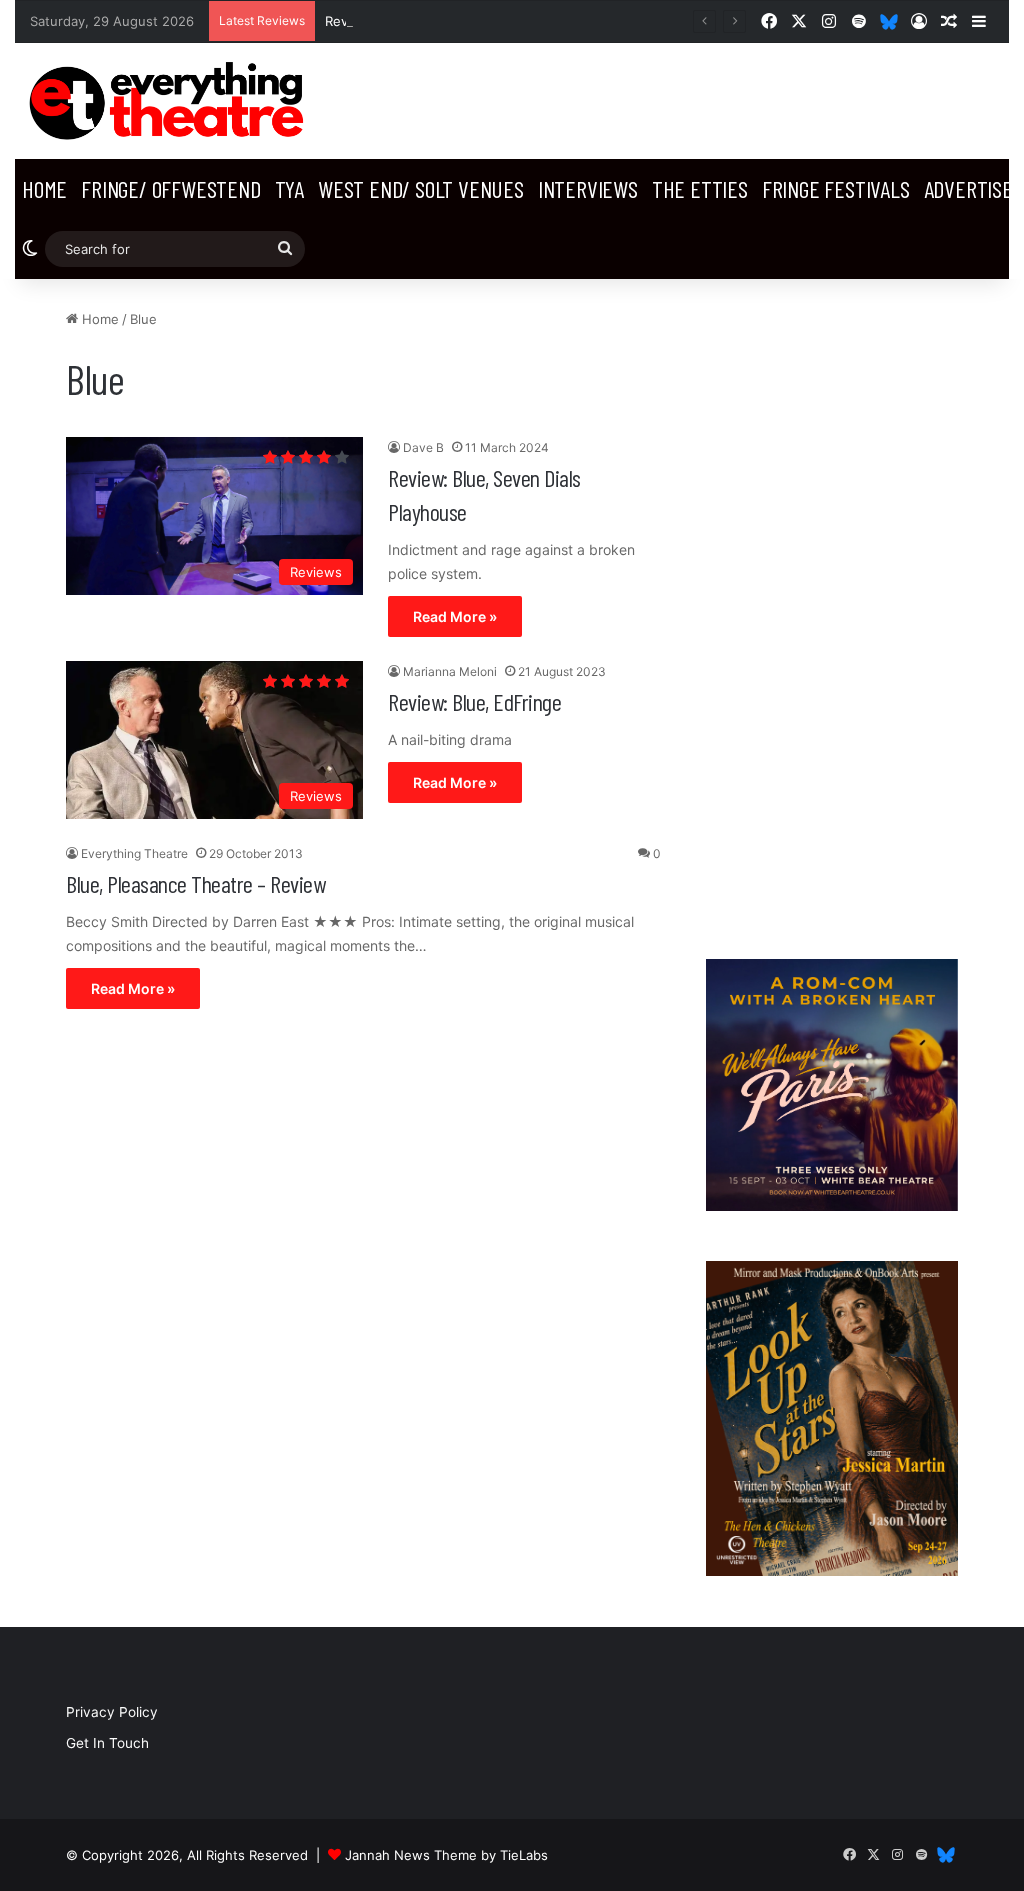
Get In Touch (107, 1743)
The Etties (700, 188)
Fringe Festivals (836, 188)
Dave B (423, 447)
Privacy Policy (112, 1712)
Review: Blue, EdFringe (474, 701)
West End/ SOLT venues (421, 188)
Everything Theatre (134, 853)
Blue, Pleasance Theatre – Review (195, 883)
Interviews (588, 188)
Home (44, 188)
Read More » (455, 616)
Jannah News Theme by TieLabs (446, 1855)
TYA (289, 188)
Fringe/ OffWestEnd (170, 188)
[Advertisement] (832, 609)
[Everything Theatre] (170, 101)
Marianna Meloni (450, 671)
